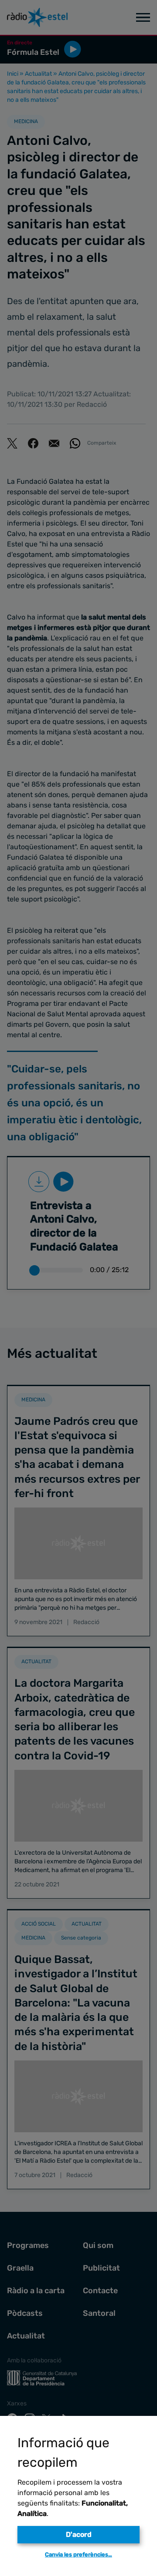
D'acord (79, 2534)
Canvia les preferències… (78, 2554)
